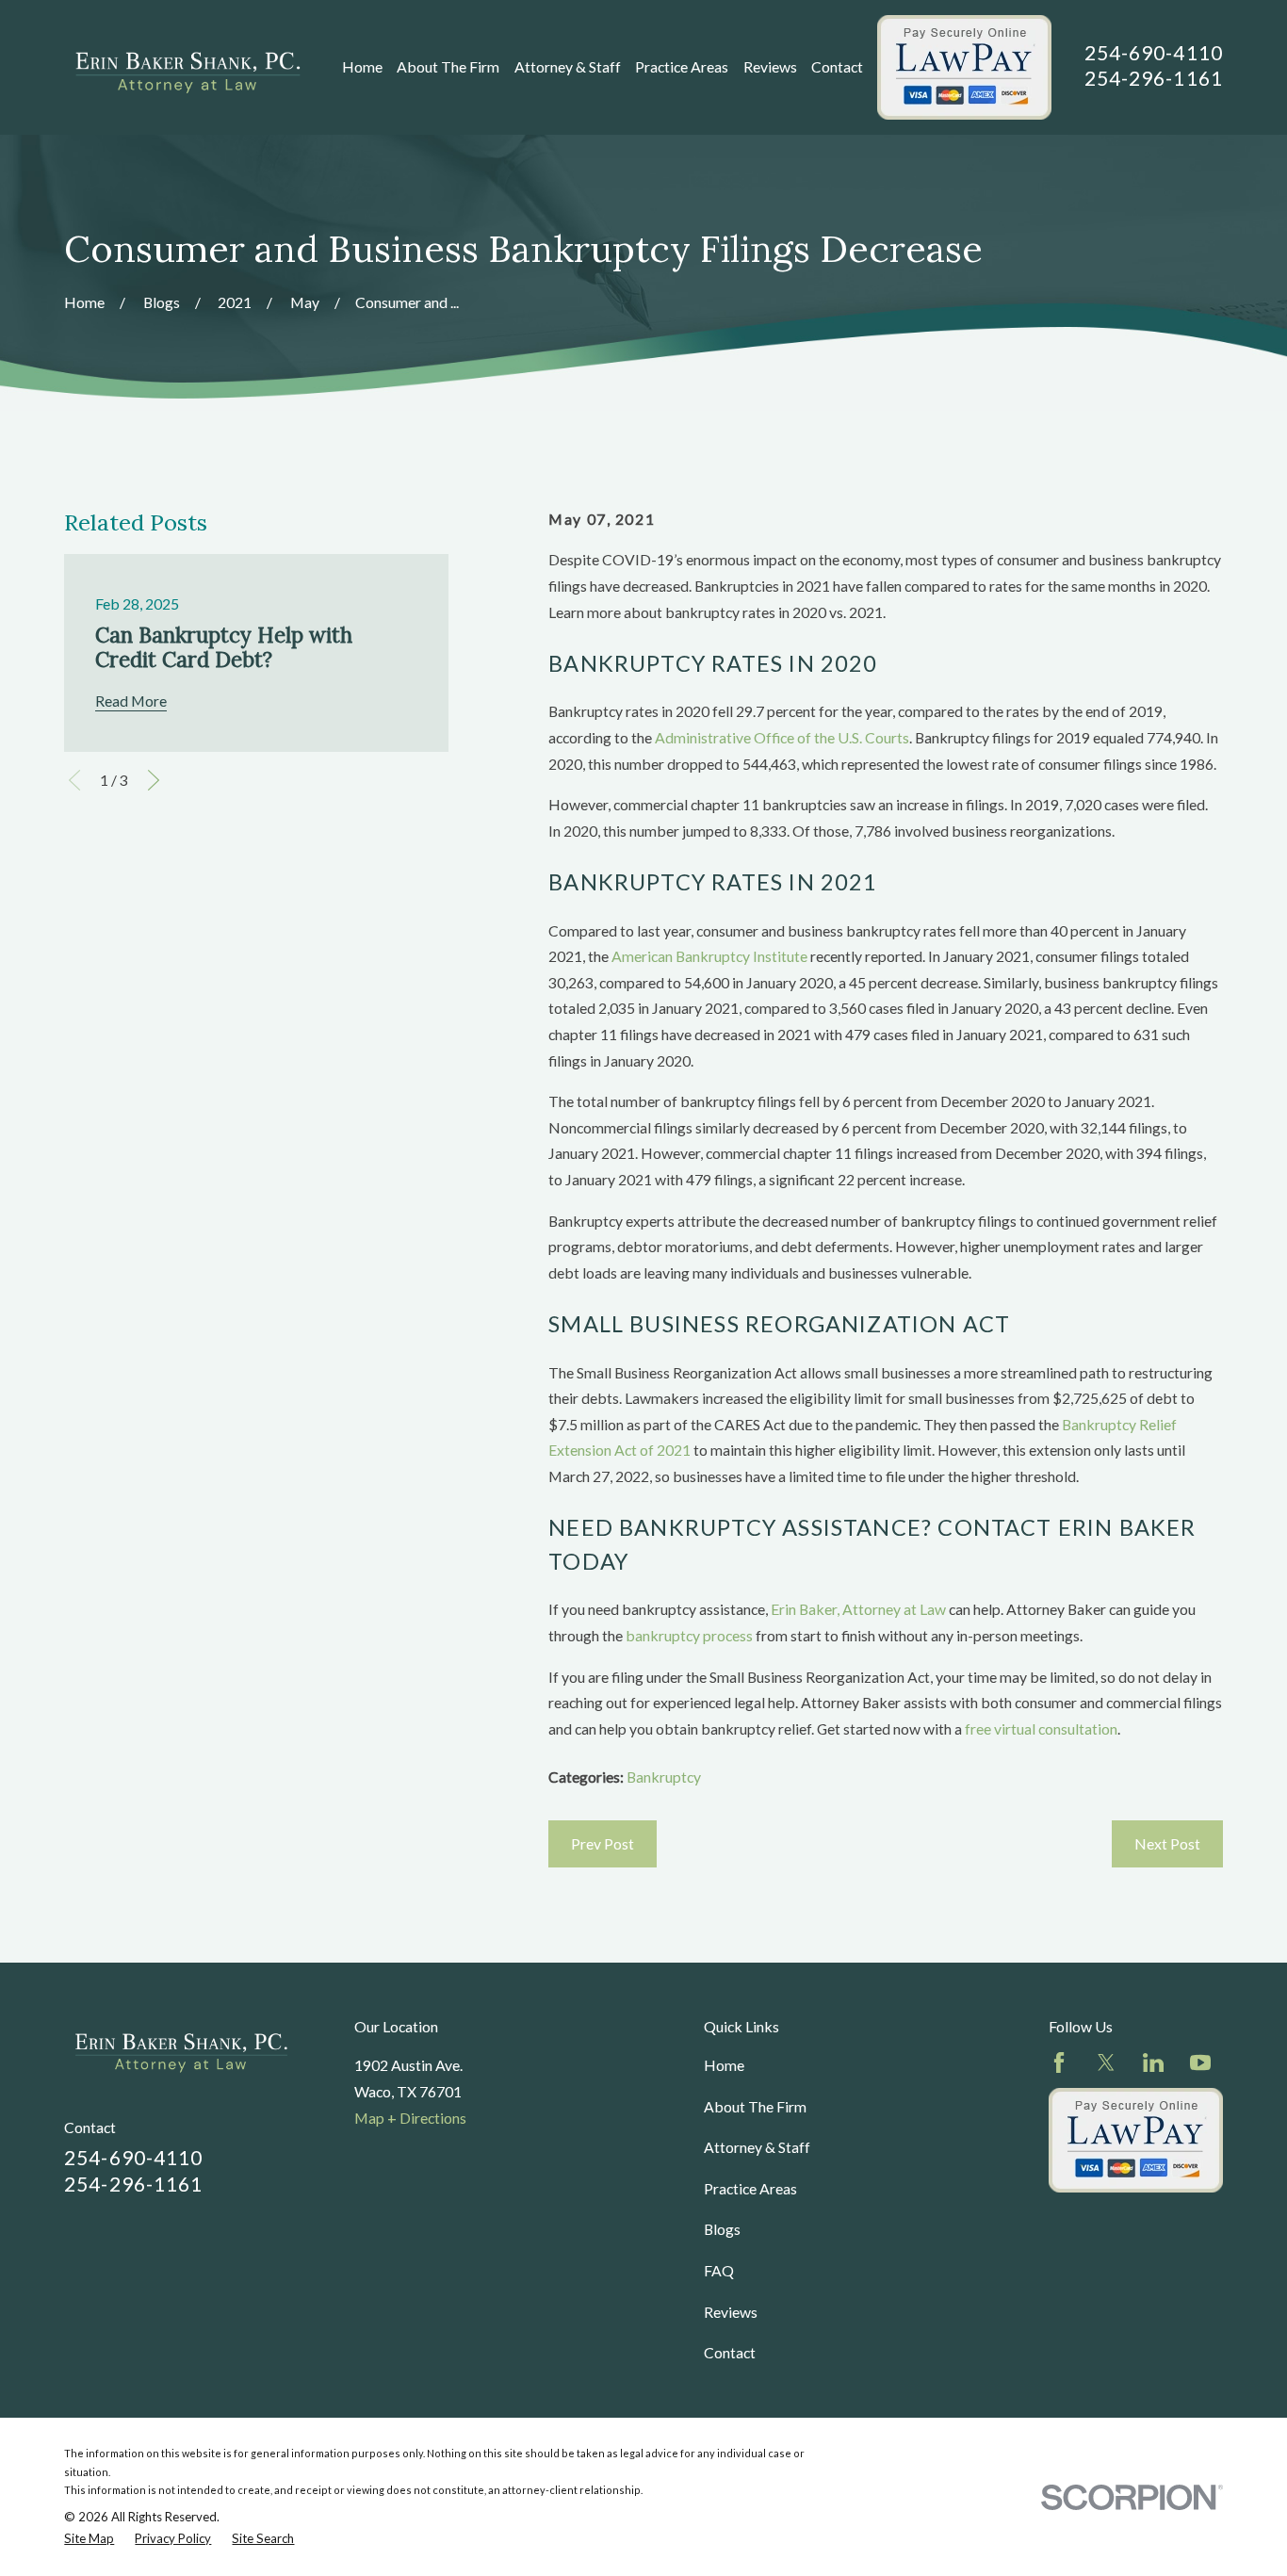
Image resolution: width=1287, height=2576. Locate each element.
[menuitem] (89, 2539)
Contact (730, 2352)
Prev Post (603, 1843)
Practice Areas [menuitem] (682, 66)
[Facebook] (1059, 2062)
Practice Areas (750, 2188)
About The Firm (755, 2106)
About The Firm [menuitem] (448, 66)
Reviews (731, 2312)
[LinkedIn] (1153, 2062)
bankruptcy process (689, 1635)
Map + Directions (410, 2118)
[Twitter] (1106, 2062)
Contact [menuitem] (837, 66)
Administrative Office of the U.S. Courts (782, 737)
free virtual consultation (1041, 1728)
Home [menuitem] (362, 66)
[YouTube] (1200, 2062)
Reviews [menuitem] (770, 66)
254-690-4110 (1154, 52)
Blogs (722, 2229)
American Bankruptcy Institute (709, 956)
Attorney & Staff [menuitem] (568, 66)
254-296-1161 (1154, 78)
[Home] (187, 67)
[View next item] (154, 780)
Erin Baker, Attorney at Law (858, 1609)
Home (724, 2065)
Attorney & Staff (757, 2147)
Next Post (1167, 1843)
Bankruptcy (664, 1777)
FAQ (719, 2270)
